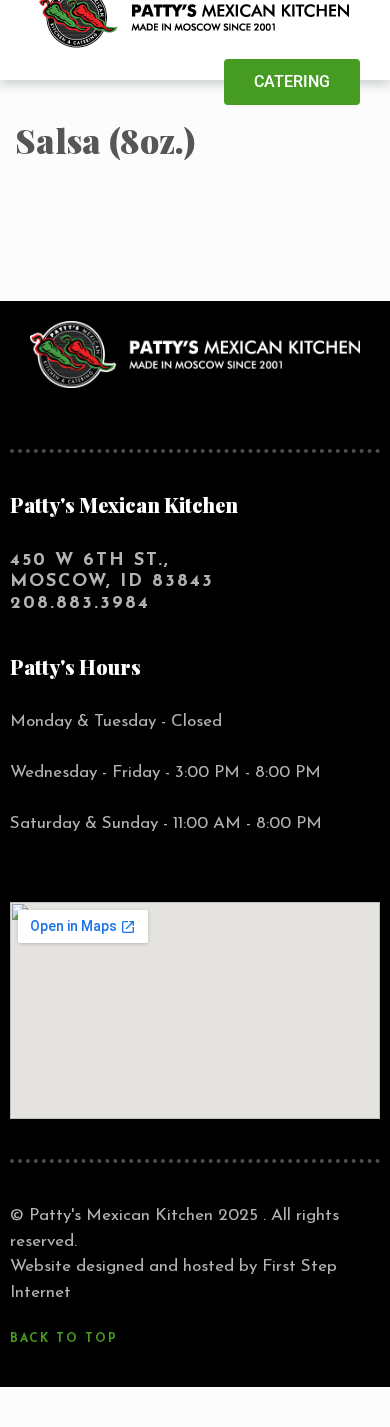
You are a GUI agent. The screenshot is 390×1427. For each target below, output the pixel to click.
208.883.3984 (80, 604)
